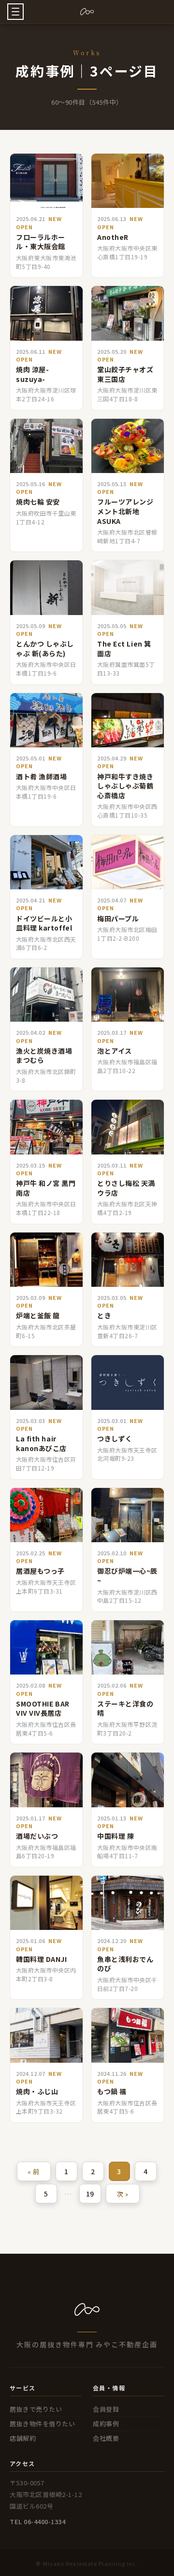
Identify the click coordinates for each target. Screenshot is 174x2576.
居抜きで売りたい (36, 2409)
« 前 (34, 2172)
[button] (15, 12)
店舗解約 (23, 2438)
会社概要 (106, 2438)
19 (90, 2194)
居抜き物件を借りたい (42, 2424)
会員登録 (106, 2409)
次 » (123, 2194)
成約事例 (106, 2424)
